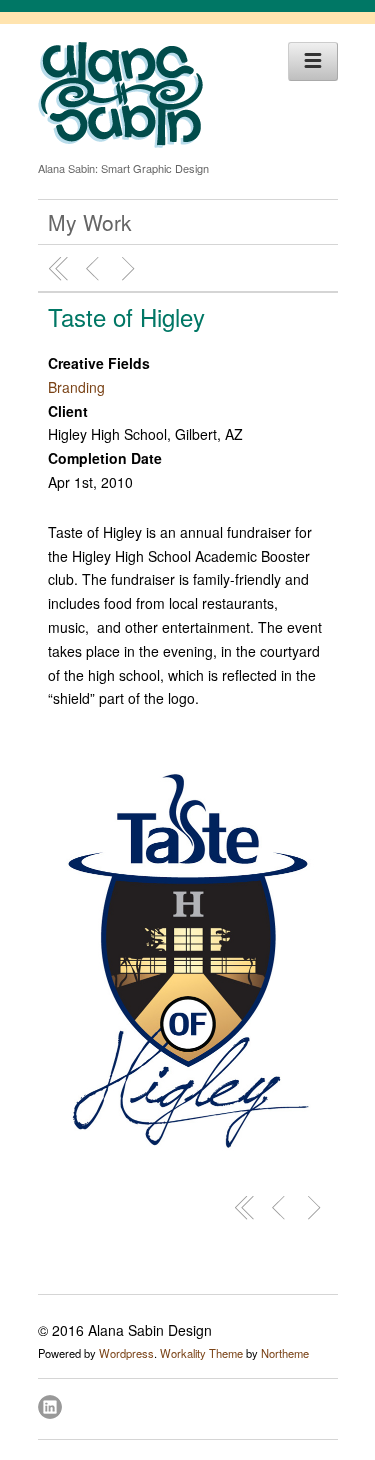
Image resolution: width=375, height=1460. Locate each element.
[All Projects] (59, 269)
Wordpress (126, 1353)
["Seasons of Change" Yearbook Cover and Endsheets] (95, 269)
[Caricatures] (131, 269)
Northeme (285, 1353)
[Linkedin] (51, 1404)
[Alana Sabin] (120, 142)
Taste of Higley (126, 316)
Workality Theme (201, 1353)
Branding (76, 387)
